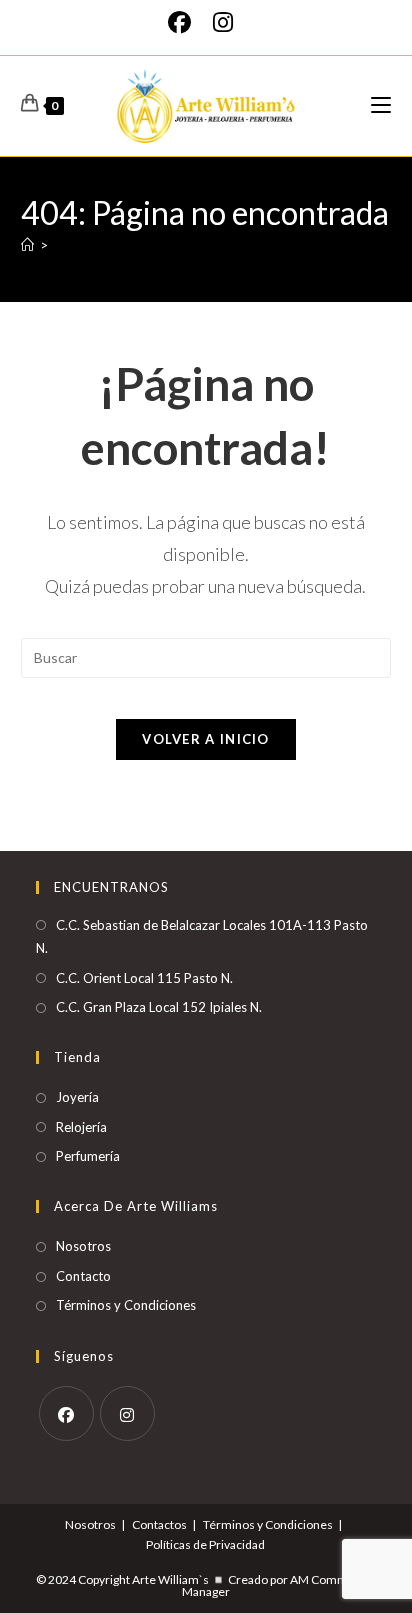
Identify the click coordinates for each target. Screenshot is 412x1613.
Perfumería (88, 1156)
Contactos (159, 1524)
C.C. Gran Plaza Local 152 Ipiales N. (159, 1007)
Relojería (81, 1127)
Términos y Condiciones (126, 1305)
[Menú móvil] (381, 105)
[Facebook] (185, 22)
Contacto (83, 1276)
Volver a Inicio (206, 739)
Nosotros (83, 1246)
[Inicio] (27, 245)
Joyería (77, 1097)
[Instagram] (223, 22)
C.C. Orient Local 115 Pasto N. (144, 978)
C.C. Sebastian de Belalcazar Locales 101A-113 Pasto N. (202, 936)
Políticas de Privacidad (205, 1544)
